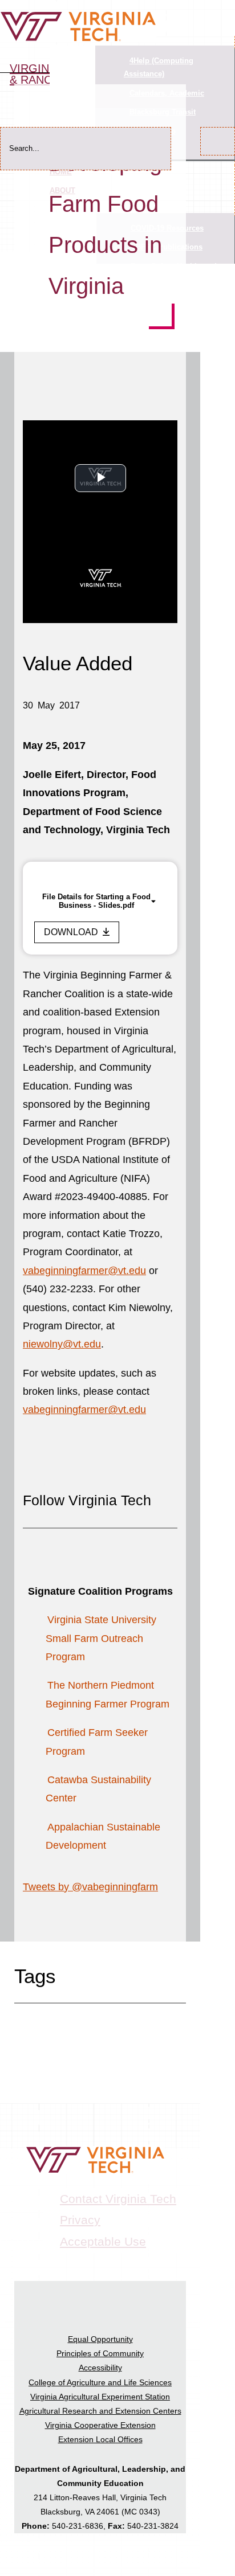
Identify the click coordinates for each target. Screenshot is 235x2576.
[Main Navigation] (224, 7)
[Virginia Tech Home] (78, 39)
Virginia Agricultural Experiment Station (100, 2397)
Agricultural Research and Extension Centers (100, 2411)
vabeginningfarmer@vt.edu (84, 1271)
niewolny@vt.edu (62, 1344)
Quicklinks (72, 58)
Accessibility (100, 2368)
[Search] (218, 141)
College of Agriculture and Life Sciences (100, 2382)
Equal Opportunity (100, 2339)
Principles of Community (100, 2353)
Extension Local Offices (100, 2439)
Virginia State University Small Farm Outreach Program (101, 1638)
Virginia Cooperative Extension (100, 2425)
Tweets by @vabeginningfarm (90, 1887)
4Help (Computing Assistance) (159, 67)
